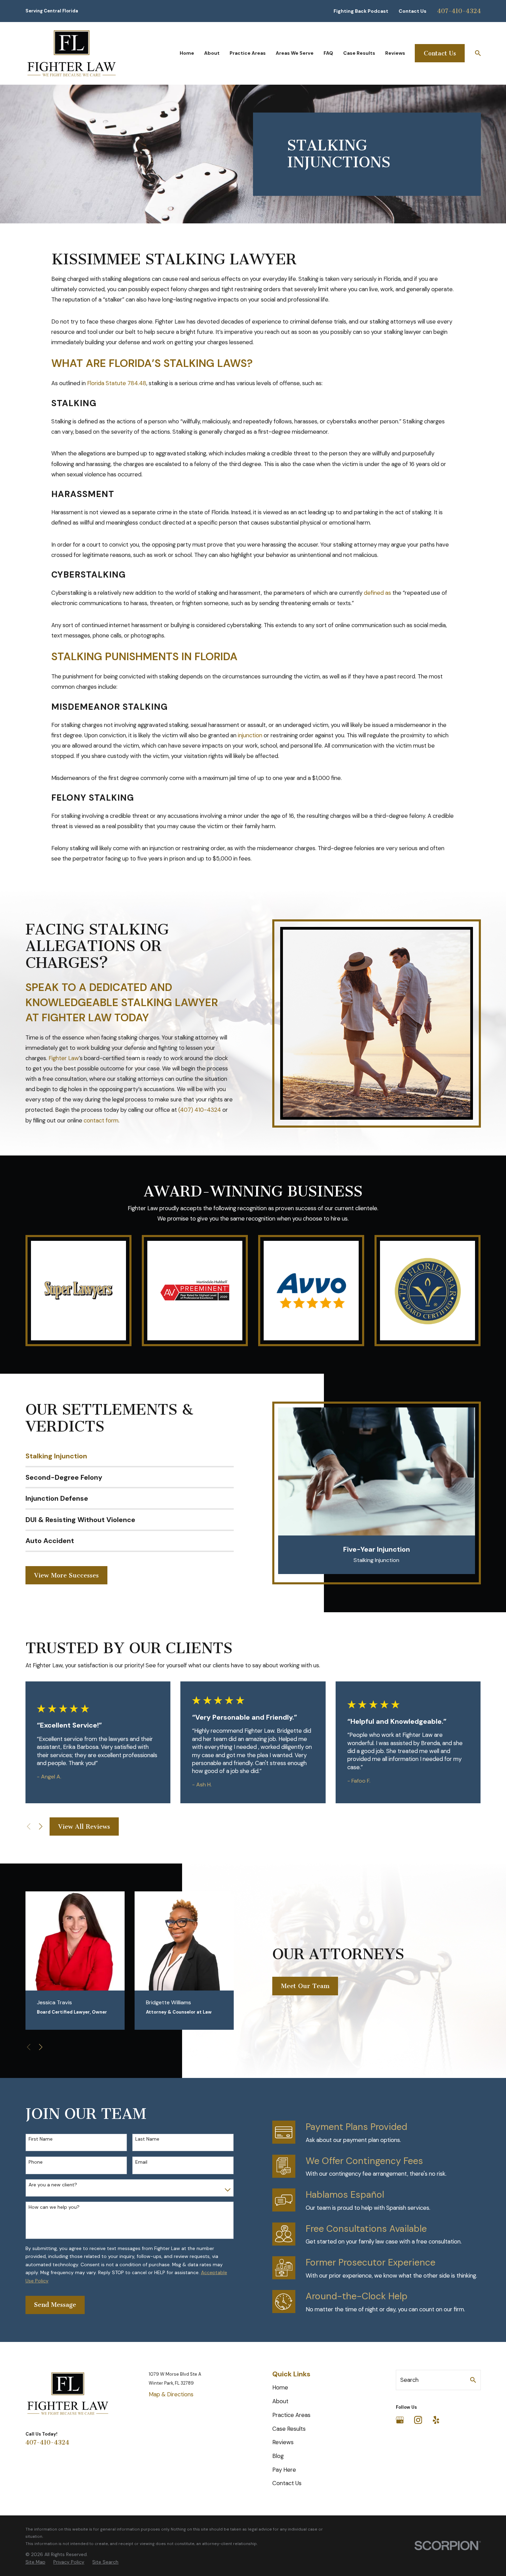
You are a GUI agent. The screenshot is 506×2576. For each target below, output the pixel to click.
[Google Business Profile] (400, 2420)
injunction (249, 735)
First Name (41, 2139)
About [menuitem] (212, 53)
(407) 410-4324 (200, 1110)
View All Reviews (84, 1827)
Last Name (147, 2139)
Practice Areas (291, 2415)
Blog (278, 2456)
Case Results (289, 2429)
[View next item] (41, 1826)
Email (141, 2162)
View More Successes (66, 1575)
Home (280, 2387)
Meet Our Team (305, 1986)
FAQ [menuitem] (328, 53)
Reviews (283, 2442)
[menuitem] (35, 2562)
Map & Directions (171, 2394)
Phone (36, 2162)
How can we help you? (54, 2207)
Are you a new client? (53, 2185)
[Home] (72, 53)
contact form (101, 1120)
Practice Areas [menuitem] (248, 53)
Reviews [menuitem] (395, 53)
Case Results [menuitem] (359, 53)
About (280, 2401)
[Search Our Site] (473, 2380)
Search (409, 2380)
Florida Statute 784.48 (117, 383)
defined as (377, 593)
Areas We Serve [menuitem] (295, 53)
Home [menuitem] (187, 53)
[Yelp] (436, 2420)
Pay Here (284, 2470)
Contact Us (413, 11)
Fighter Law (64, 1058)
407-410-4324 (459, 11)
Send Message (55, 2305)
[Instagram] (418, 2420)
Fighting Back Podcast (361, 11)
